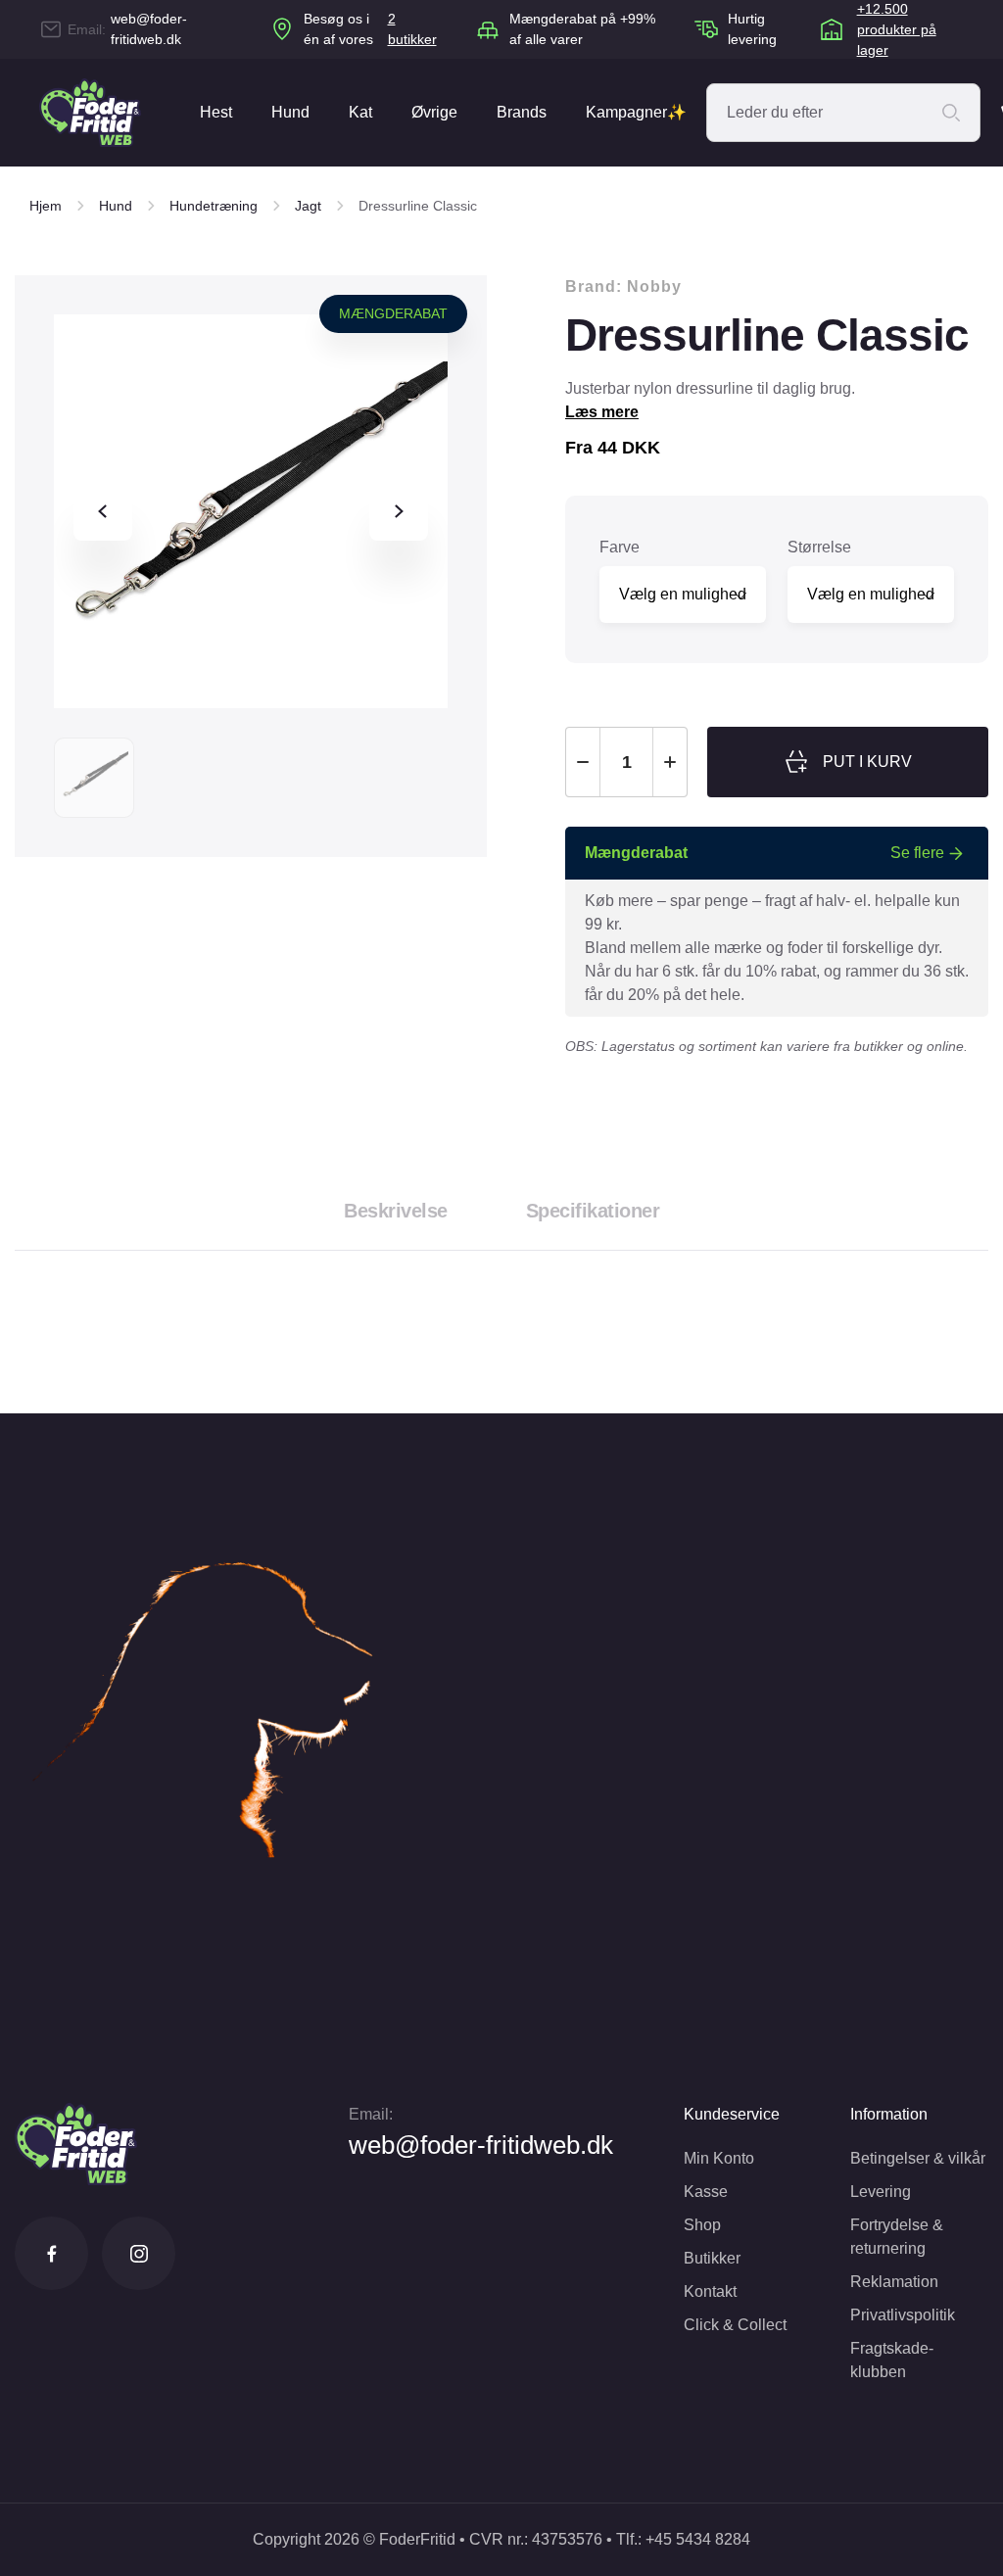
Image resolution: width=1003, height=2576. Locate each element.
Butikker (712, 2258)
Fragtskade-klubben (892, 2360)
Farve (620, 547)
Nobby (654, 286)
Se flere (917, 853)
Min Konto (719, 2158)
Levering (881, 2192)
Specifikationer (593, 1211)
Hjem (46, 206)
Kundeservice (732, 2114)
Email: (371, 2114)
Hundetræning (214, 206)
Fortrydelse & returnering (897, 2237)
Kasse (706, 2192)
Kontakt (710, 2291)
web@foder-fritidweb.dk (149, 29)
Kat (360, 112)
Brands (522, 112)
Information (889, 2114)
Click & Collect (735, 2325)
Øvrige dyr (434, 135)
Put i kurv (867, 762)
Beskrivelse (396, 1211)
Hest (216, 112)
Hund (290, 112)
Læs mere (602, 412)
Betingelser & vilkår (918, 2158)
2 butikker (412, 29)
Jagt (308, 206)
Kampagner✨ (636, 112)
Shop (702, 2225)
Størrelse (819, 547)
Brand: (623, 286)
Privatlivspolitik (903, 2315)
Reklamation (894, 2282)
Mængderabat (393, 313)
